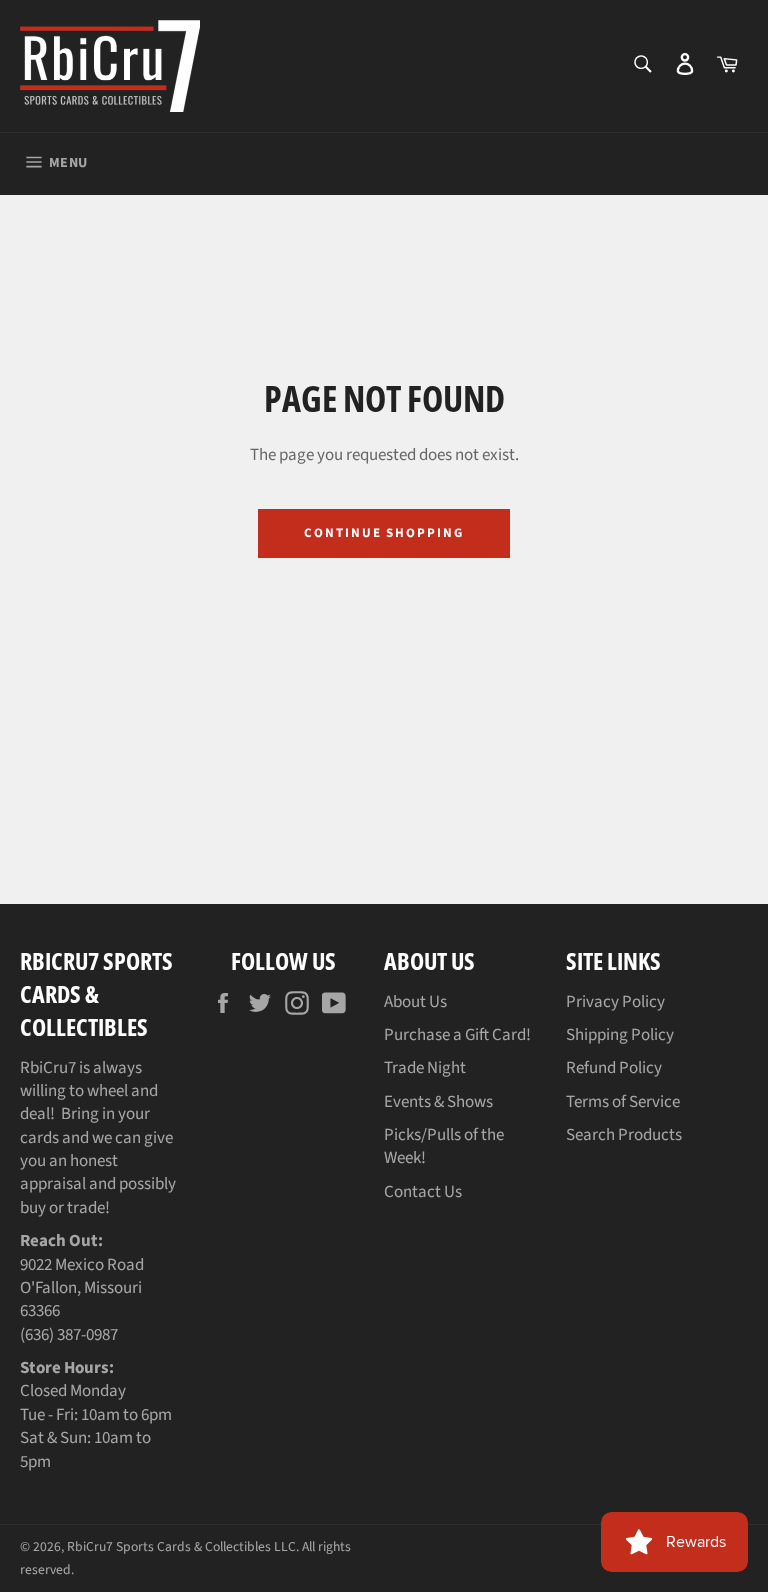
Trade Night (425, 1068)
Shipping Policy (620, 1035)
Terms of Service (623, 1102)
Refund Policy (614, 1068)
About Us (415, 1002)
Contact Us (423, 1192)
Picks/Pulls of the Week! (444, 1146)
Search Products (624, 1135)
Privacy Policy (615, 1002)
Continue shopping (384, 533)
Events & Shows (438, 1102)
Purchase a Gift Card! (457, 1035)
